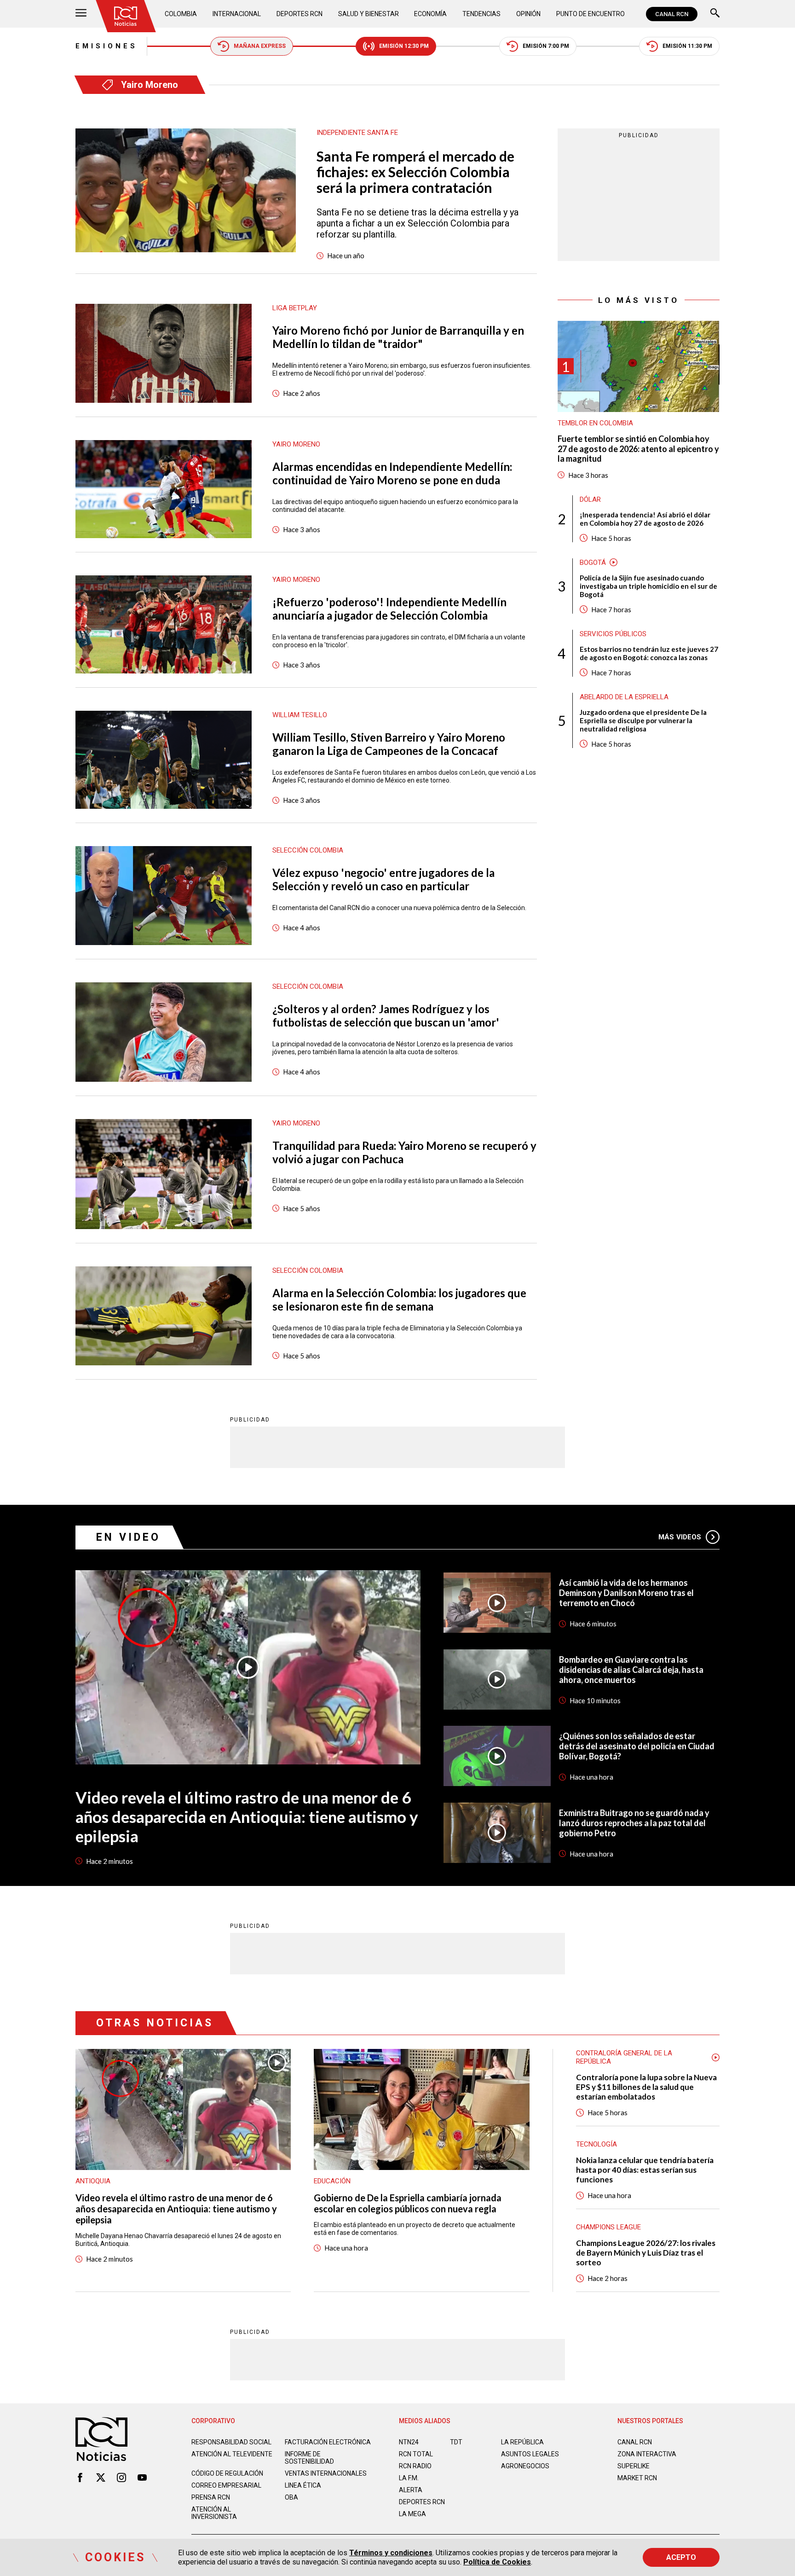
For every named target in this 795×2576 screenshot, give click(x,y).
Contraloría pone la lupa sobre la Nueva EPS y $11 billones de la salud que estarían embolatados (646, 2087)
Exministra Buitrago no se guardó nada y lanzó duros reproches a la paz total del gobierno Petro (634, 1823)
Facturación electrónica (328, 2442)
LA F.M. (409, 2478)
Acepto (681, 2557)
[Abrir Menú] (81, 14)
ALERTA (411, 2490)
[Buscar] (715, 14)
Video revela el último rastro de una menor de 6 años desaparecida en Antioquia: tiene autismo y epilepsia (247, 1816)
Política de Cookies (497, 2562)
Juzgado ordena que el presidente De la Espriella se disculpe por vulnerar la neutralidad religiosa (643, 720)
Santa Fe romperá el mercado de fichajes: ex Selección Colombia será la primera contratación (415, 172)
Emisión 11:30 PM (687, 46)
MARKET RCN (637, 2478)
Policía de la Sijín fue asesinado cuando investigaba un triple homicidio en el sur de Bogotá (648, 586)
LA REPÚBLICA (522, 2442)
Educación (332, 2181)
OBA (291, 2497)
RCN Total (416, 2454)
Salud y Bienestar (369, 14)
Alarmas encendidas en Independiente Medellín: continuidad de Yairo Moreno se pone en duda (392, 473)
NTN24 (409, 2442)
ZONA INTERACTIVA (647, 2454)
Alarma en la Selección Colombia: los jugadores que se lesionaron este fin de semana (399, 1300)
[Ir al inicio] (126, 16)
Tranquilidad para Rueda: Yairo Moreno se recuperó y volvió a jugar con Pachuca (404, 1152)
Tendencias (481, 14)
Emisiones (107, 46)
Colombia (181, 14)
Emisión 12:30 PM (404, 46)
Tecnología (596, 2144)
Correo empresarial (226, 2485)
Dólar (590, 499)
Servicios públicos (613, 634)
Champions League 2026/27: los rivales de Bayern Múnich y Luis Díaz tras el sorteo (646, 2253)
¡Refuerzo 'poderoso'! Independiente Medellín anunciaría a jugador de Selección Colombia (389, 609)
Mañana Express (260, 46)
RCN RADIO (415, 2466)
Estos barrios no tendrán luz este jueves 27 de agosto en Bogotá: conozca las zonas (649, 653)
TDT (456, 2442)
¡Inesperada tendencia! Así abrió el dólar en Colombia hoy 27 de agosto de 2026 (645, 519)
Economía (430, 14)
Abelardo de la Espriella (624, 697)
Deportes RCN (300, 14)
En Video (128, 1537)
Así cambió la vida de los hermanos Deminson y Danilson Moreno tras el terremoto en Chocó (626, 1593)
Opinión (528, 14)
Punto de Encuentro (590, 14)
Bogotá (593, 563)
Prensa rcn (211, 2497)
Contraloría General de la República (624, 2057)
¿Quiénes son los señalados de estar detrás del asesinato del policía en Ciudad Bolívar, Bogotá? (637, 1746)
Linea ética (303, 2485)
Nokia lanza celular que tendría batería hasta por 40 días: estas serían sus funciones (645, 2170)
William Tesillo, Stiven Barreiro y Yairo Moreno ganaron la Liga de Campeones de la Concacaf (389, 744)
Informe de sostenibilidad (309, 2458)
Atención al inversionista (214, 2513)
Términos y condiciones (391, 2553)
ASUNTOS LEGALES (530, 2454)
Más (680, 1537)
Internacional (237, 14)
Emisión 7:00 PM (546, 46)
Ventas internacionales (326, 2473)
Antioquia (93, 2181)
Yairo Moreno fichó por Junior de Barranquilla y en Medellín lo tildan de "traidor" (398, 337)
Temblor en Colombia (595, 423)
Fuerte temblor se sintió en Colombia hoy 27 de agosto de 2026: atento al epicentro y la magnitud (638, 449)
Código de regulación (227, 2473)
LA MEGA (412, 2514)
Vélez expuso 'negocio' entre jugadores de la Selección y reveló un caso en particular (383, 879)
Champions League (608, 2227)
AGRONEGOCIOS (525, 2466)
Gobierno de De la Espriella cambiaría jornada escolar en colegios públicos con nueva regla (408, 2203)
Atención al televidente (232, 2454)
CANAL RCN (672, 14)
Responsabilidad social (231, 2442)
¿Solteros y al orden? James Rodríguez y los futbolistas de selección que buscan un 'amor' (386, 1015)
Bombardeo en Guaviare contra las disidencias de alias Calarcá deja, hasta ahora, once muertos (631, 1670)
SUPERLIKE (634, 2466)
